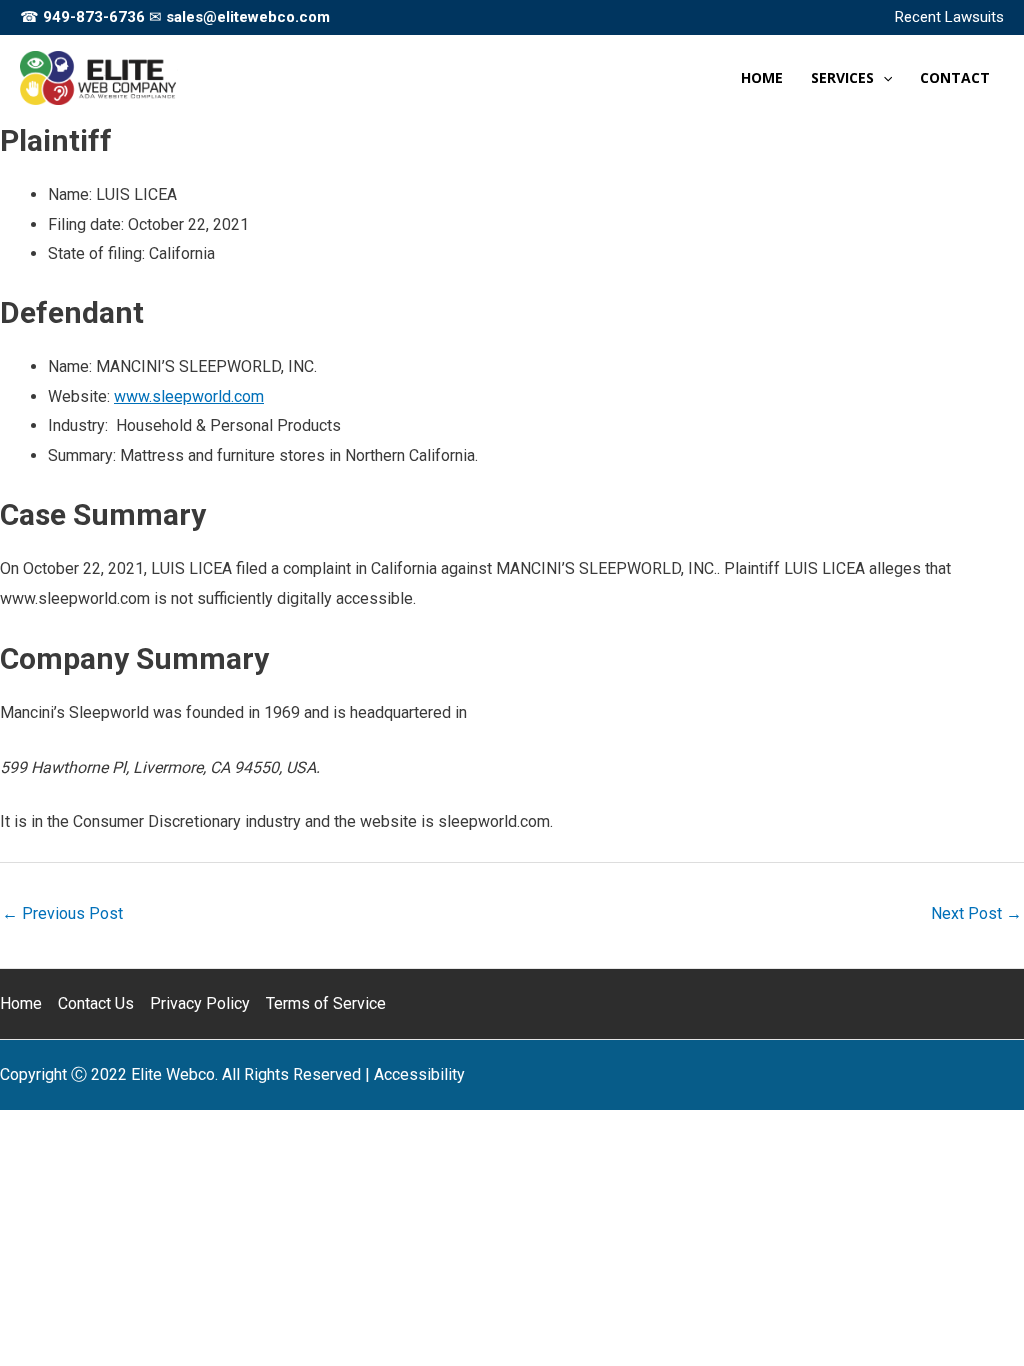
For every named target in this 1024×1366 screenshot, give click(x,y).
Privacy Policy (200, 1003)
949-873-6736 (94, 17)
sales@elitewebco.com (248, 17)
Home (21, 1003)
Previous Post (62, 913)
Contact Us (96, 1003)
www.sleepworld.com (189, 396)
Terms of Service (326, 1003)
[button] (883, 78)
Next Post (976, 913)
